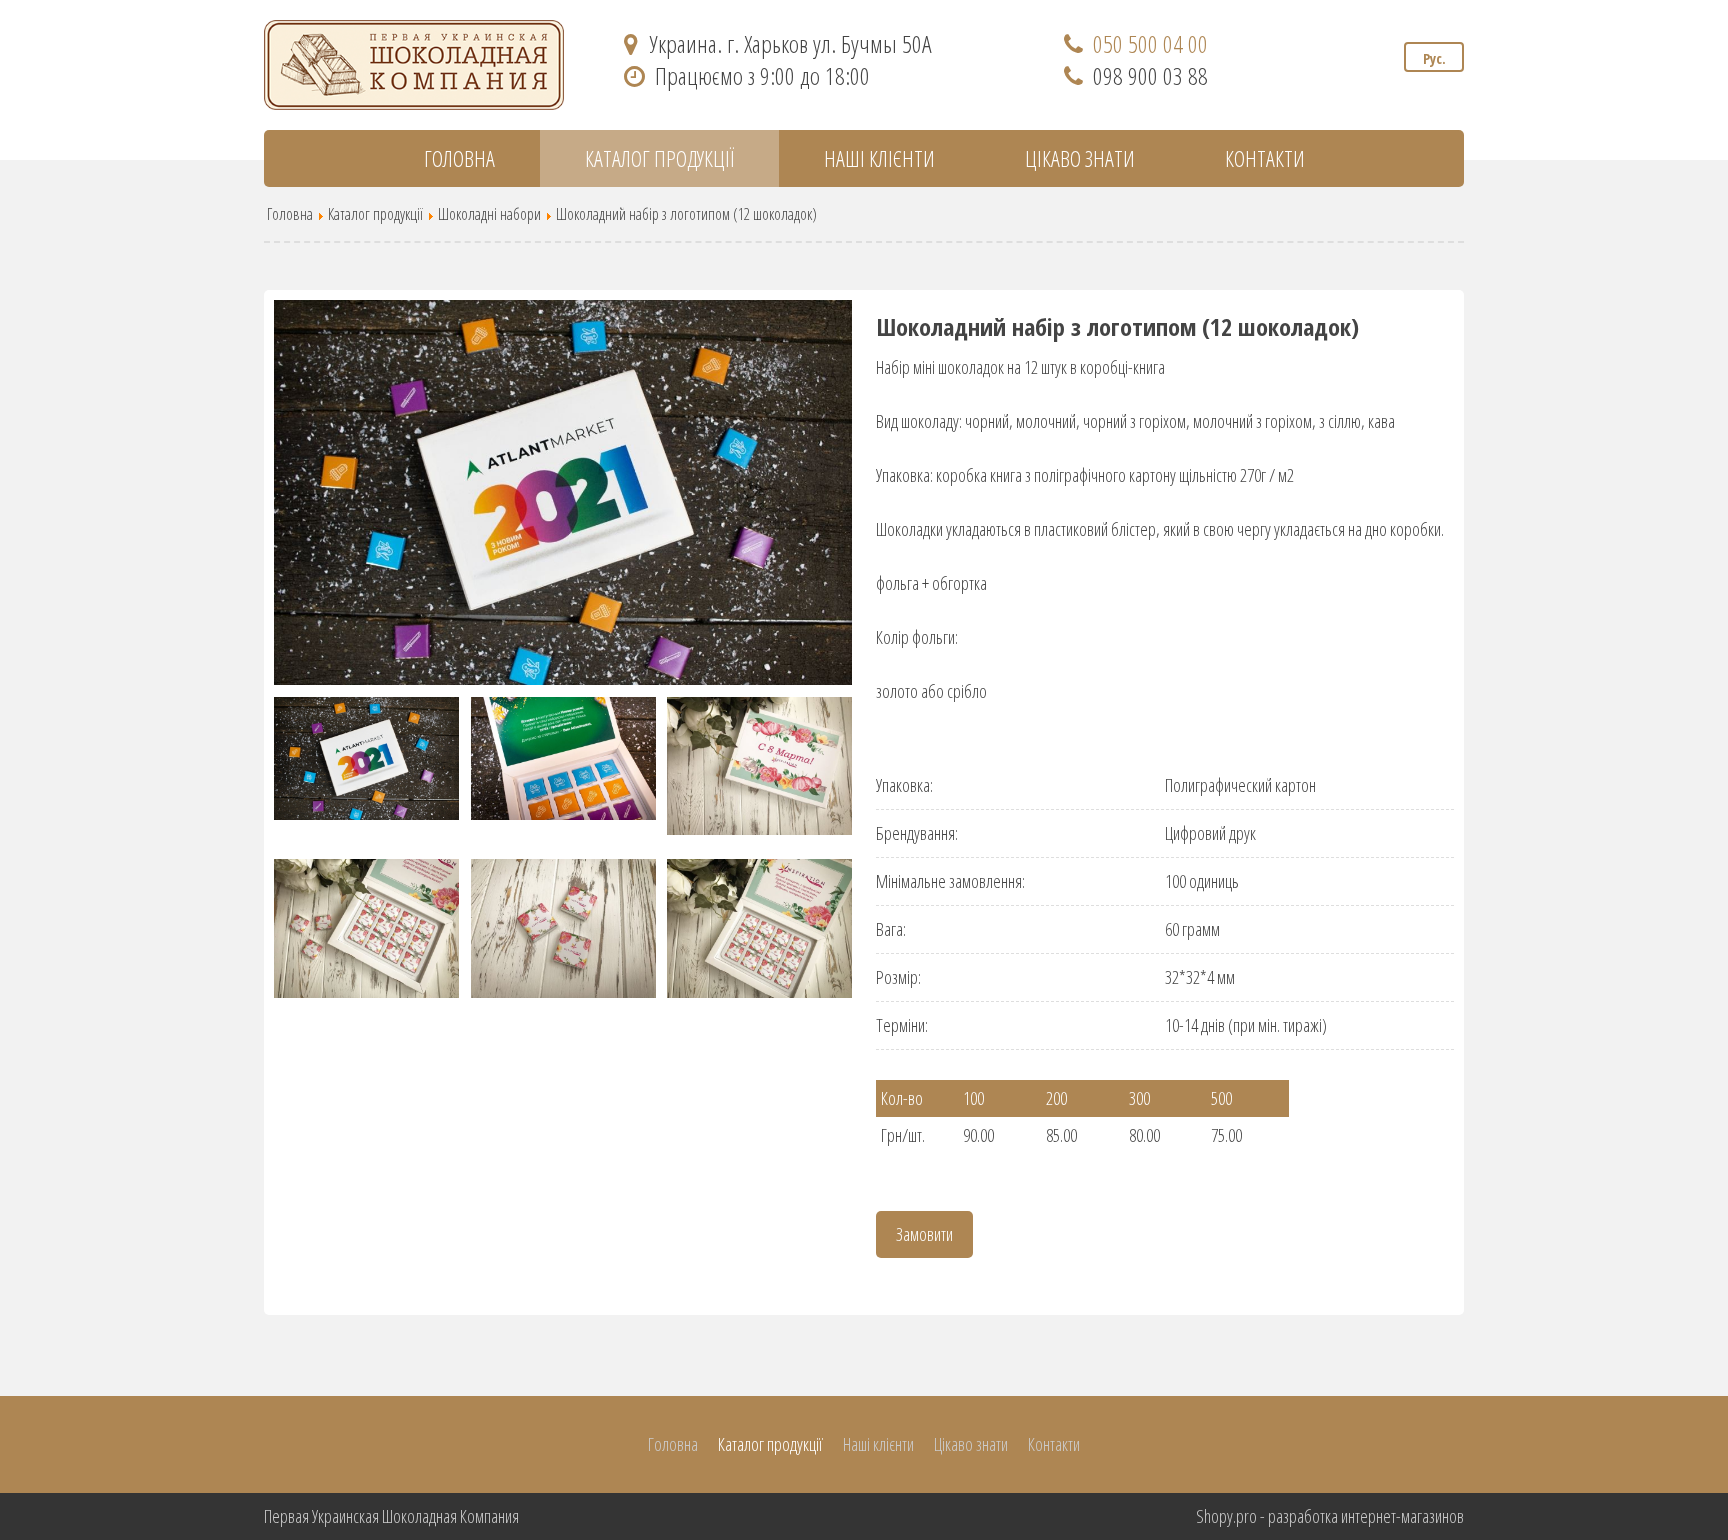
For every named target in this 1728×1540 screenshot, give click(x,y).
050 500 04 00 (1150, 43)
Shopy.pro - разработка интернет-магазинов (1330, 1516)
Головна (459, 158)
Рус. (1434, 58)
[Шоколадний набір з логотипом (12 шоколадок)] (563, 492)
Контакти (1265, 158)
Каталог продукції (659, 158)
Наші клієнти (879, 158)
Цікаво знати (1080, 158)
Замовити (924, 1234)
